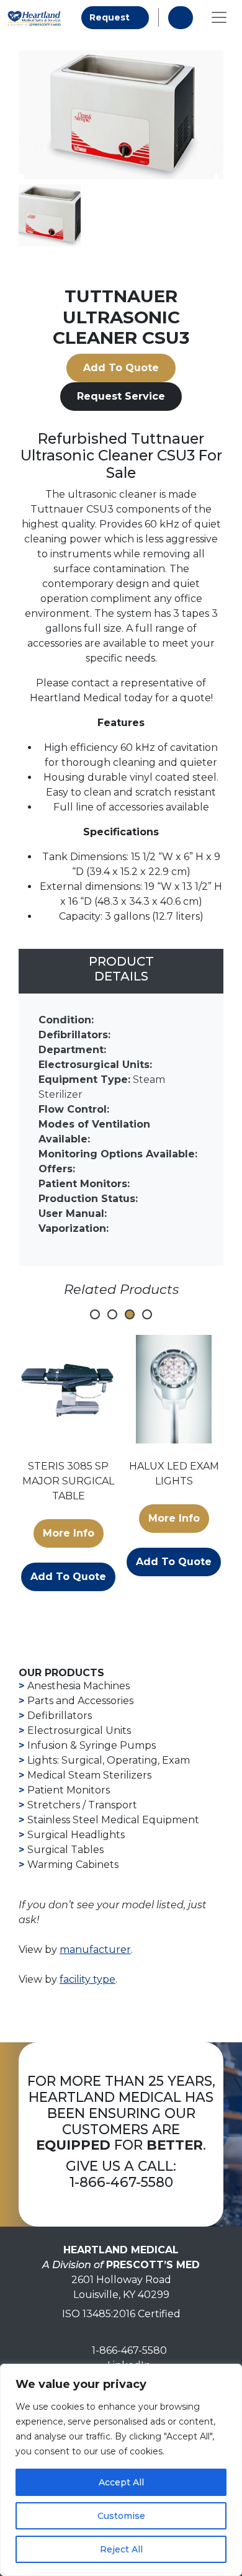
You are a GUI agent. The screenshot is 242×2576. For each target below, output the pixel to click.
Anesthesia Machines (78, 1686)
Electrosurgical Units (79, 1730)
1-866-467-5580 (121, 2182)
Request (119, 17)
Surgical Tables (65, 1850)
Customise (121, 2516)
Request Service (121, 396)
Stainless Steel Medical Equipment (113, 1820)
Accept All (121, 2482)
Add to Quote (121, 368)
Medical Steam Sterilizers (89, 1775)
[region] (121, 2470)
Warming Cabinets (73, 1865)
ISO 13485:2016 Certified (121, 2314)
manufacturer (95, 1950)
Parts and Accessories (80, 1701)
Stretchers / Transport (82, 1805)
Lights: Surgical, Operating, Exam (109, 1760)
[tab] (121, 971)
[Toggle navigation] (219, 17)
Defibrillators (60, 1716)
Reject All (121, 2549)
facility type (87, 1979)
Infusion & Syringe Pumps (92, 1745)
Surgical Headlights (76, 1835)
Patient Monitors (69, 1790)
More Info (69, 1533)
